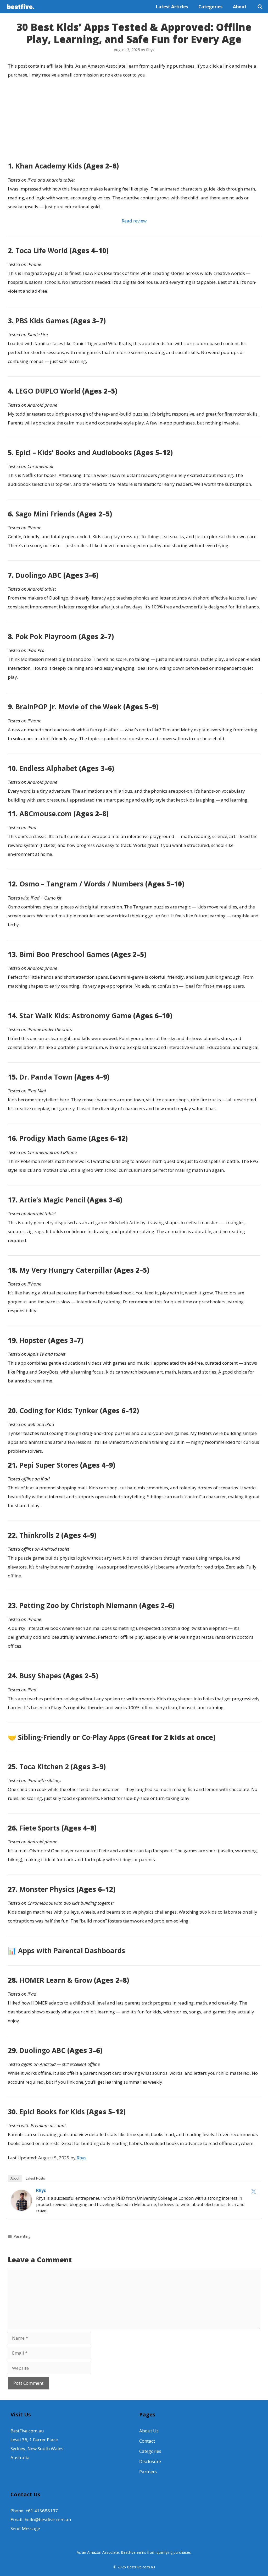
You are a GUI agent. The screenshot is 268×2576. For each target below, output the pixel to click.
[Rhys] (21, 2209)
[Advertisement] (134, 121)
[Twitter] (254, 2191)
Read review (134, 221)
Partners (148, 2472)
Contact (147, 2441)
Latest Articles (172, 7)
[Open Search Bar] (260, 7)
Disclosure (150, 2461)
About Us (149, 2431)
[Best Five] (22, 7)
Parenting (22, 2236)
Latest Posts (35, 2178)
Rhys (82, 2158)
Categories (210, 7)
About (240, 7)
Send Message (25, 2528)
